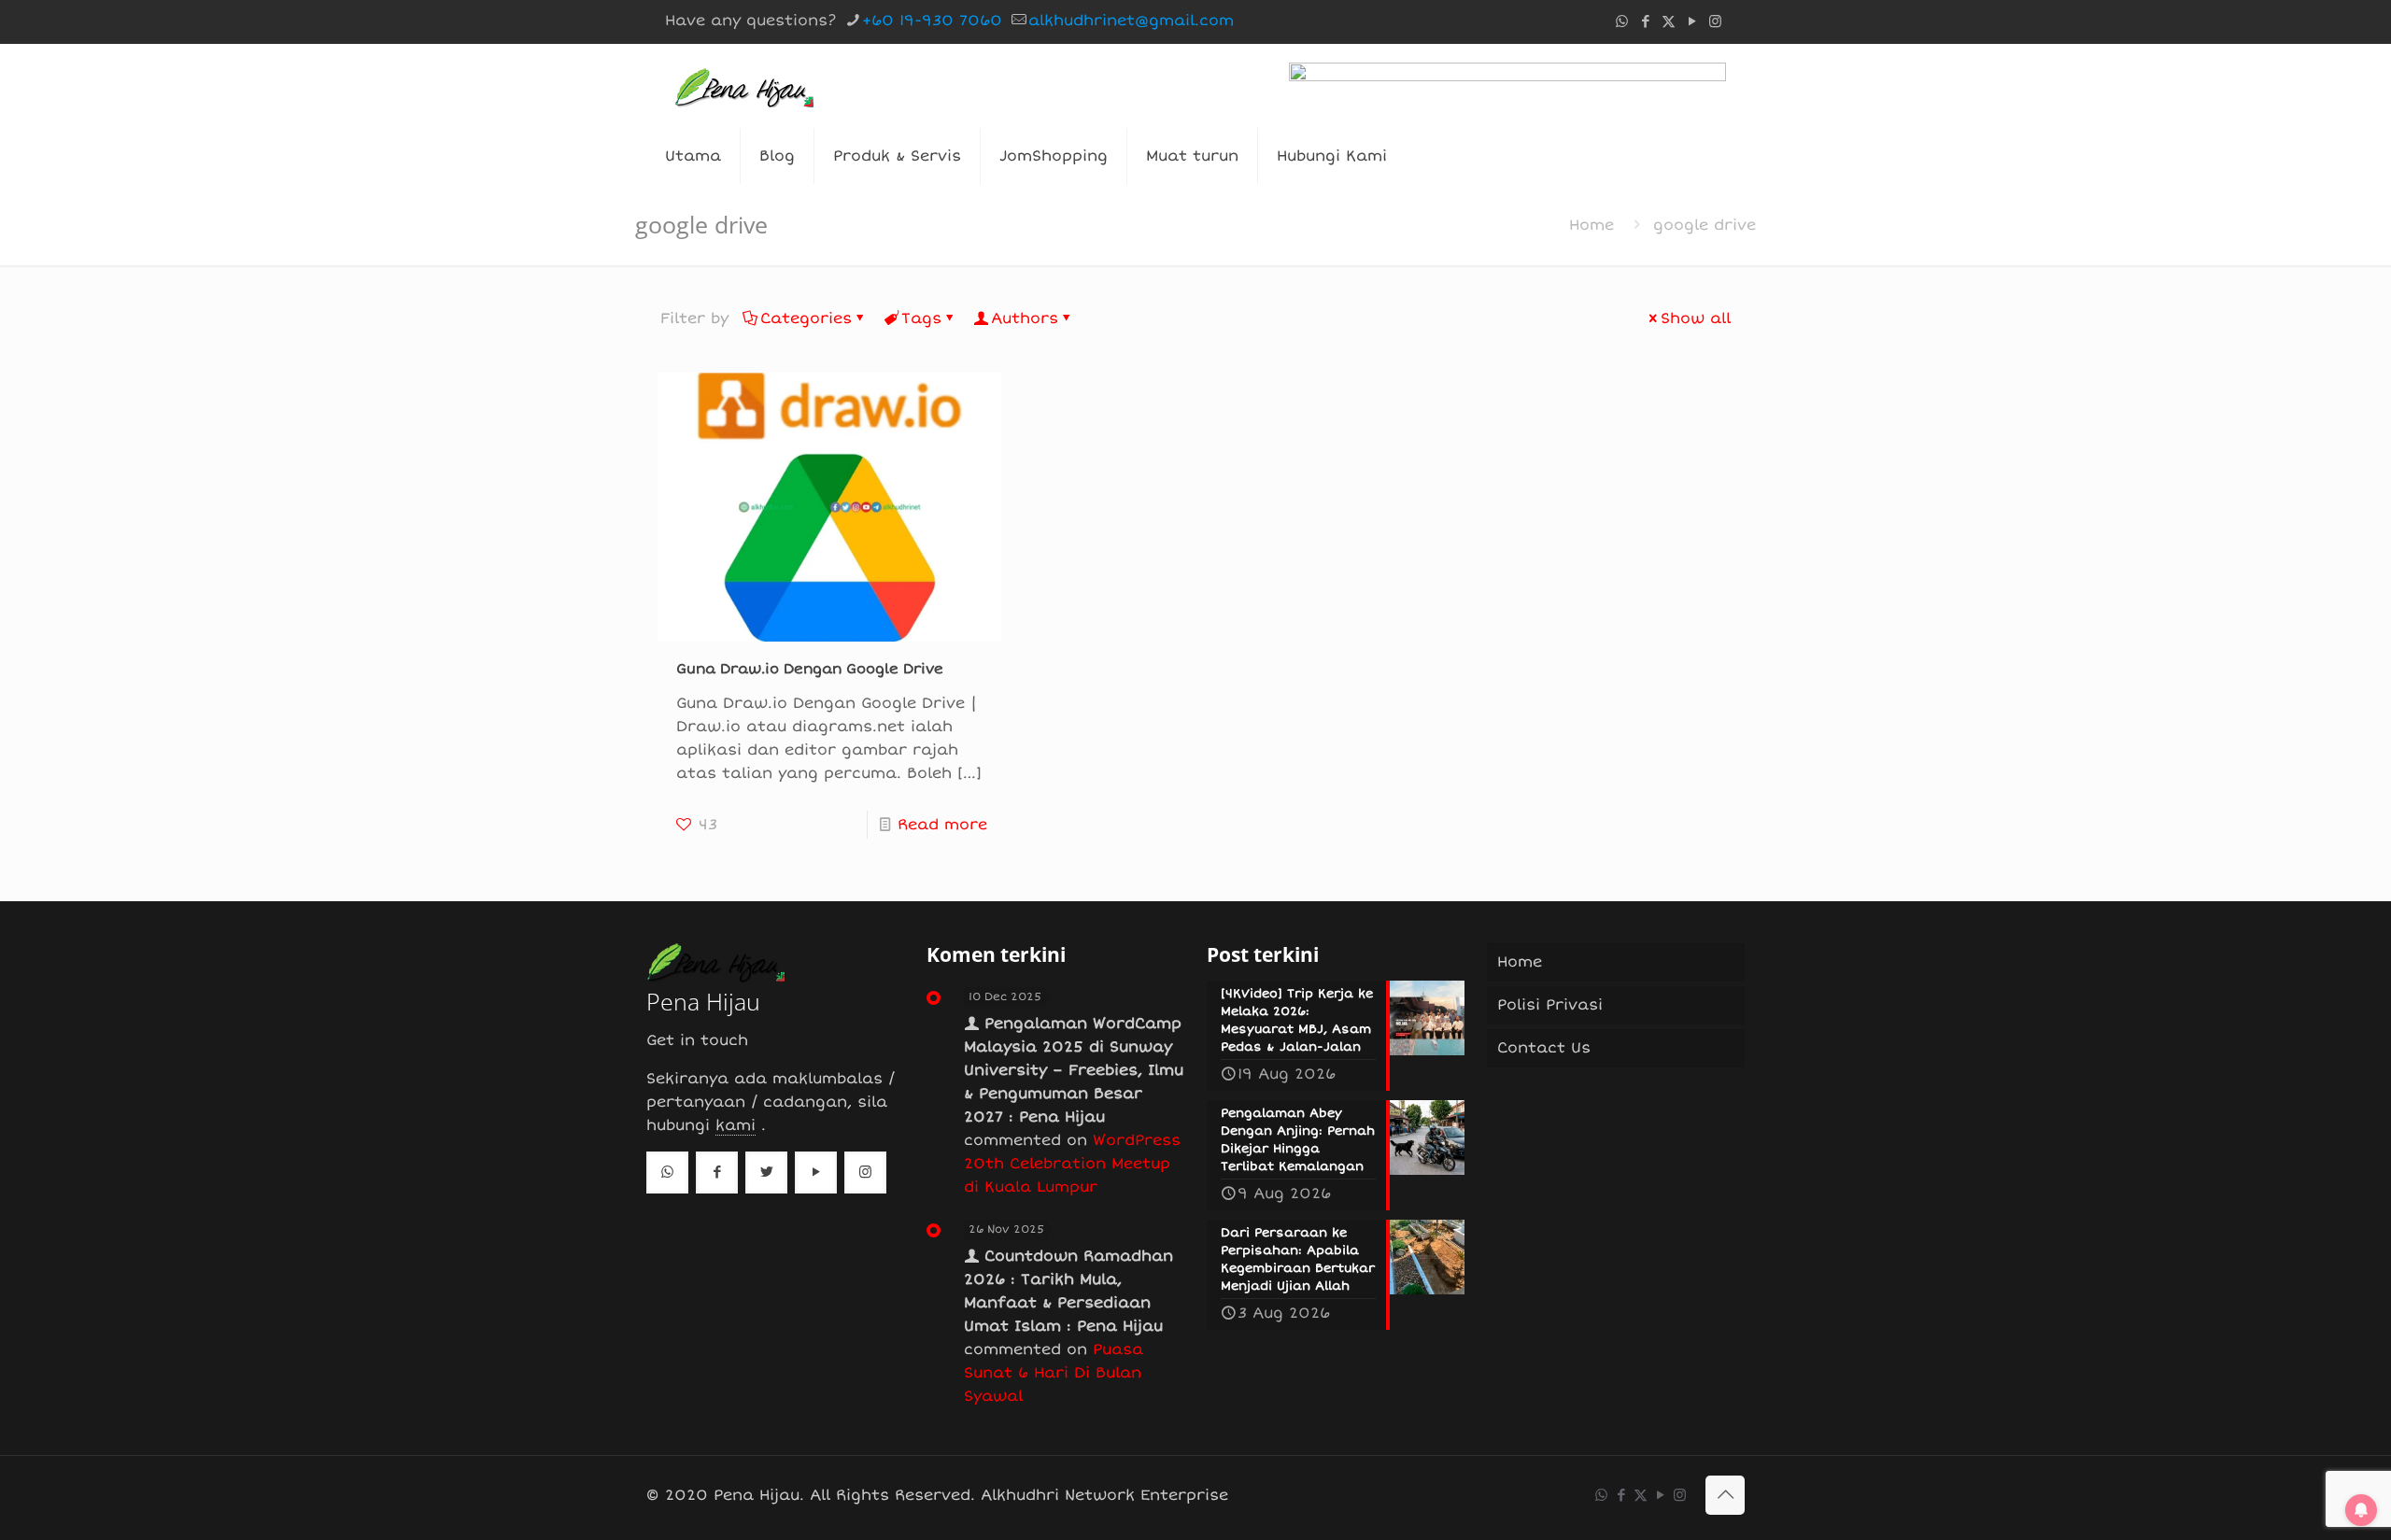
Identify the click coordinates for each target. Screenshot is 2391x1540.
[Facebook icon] (1645, 21)
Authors (1025, 318)
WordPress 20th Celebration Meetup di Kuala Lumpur (1072, 1164)
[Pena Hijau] (744, 86)
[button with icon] (667, 1173)
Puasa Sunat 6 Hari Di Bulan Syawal (1054, 1373)
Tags (921, 318)
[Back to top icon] (1725, 1495)
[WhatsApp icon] (1622, 21)
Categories (806, 318)
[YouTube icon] (1692, 21)
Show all (1696, 318)
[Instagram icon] (1715, 21)
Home (1592, 225)
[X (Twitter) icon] (1669, 21)
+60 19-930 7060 (932, 21)
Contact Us (1544, 1048)
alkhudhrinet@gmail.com (1131, 21)
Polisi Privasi (1550, 1005)
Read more (942, 825)
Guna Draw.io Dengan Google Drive (810, 669)
